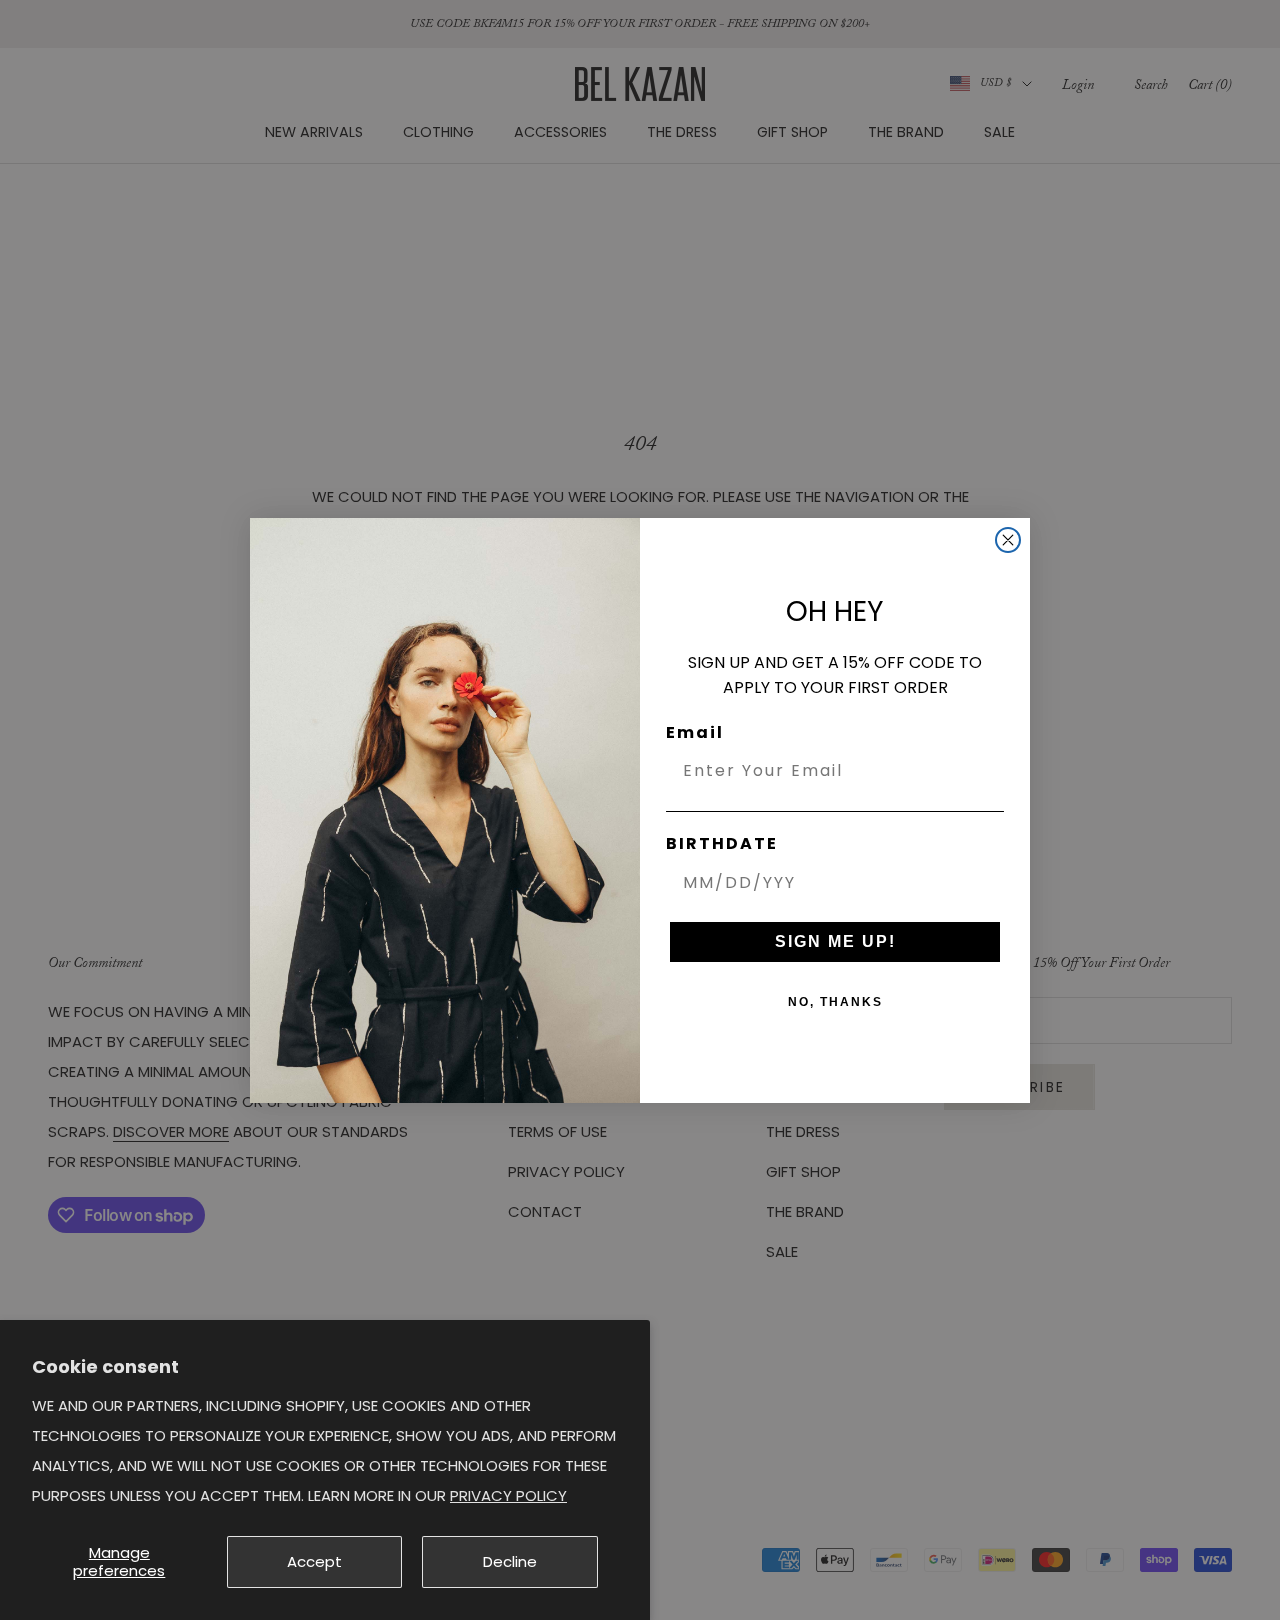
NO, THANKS (835, 1002)
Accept (314, 1561)
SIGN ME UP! (835, 941)
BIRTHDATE (722, 843)
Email (695, 732)
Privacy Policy (508, 1495)
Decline (510, 1561)
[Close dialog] (1008, 540)
